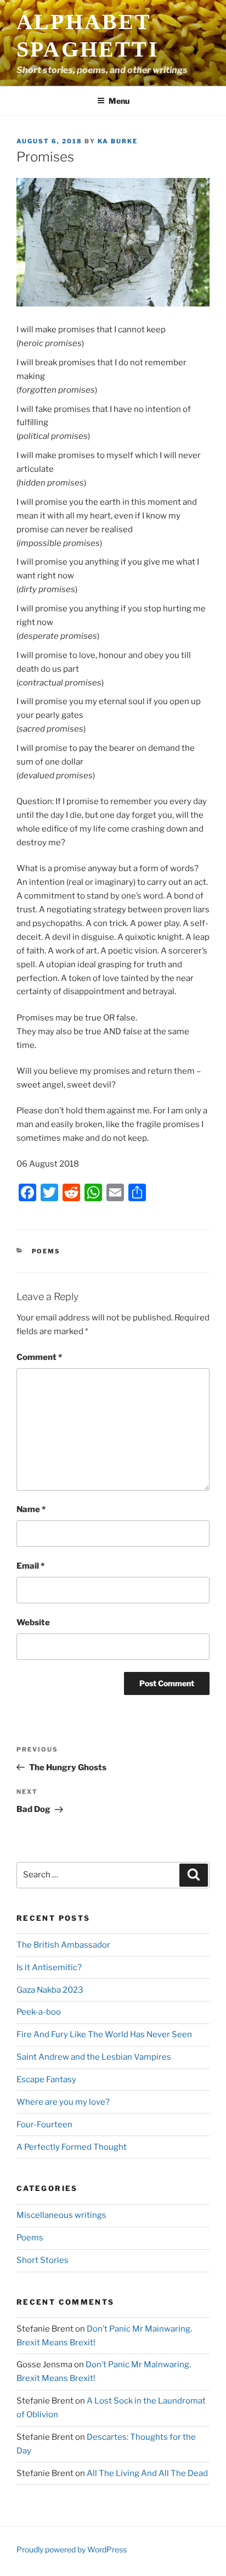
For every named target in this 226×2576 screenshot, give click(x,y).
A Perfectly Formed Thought (72, 2147)
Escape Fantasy (46, 2079)
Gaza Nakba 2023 (50, 1990)
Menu (119, 101)
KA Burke (118, 141)
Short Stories (43, 2260)
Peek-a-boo (39, 2012)
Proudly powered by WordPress (72, 2549)
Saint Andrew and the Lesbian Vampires (94, 2057)
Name (31, 1509)
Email (30, 1566)
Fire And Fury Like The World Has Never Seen (104, 2034)
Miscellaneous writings (61, 2215)
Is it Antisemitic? (49, 1967)
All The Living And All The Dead (147, 2473)
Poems (46, 1251)
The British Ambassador (63, 1945)
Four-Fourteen (44, 2125)
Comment (39, 1357)
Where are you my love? (63, 2102)
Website (33, 1622)
